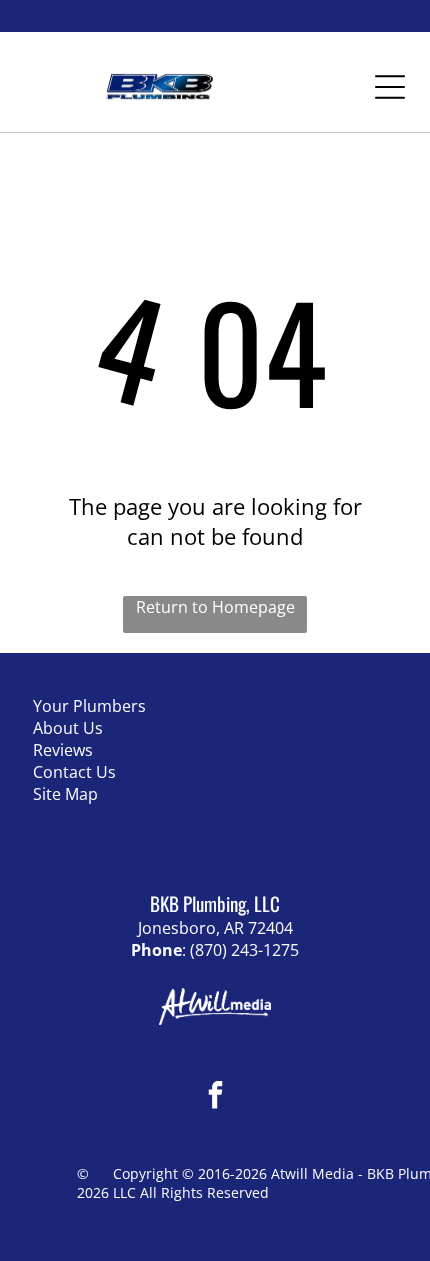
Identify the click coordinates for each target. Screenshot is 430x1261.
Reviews (63, 750)
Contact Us (74, 772)
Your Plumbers (89, 706)
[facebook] (215, 1097)
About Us (68, 728)
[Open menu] (390, 87)
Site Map (65, 794)
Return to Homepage (215, 607)
